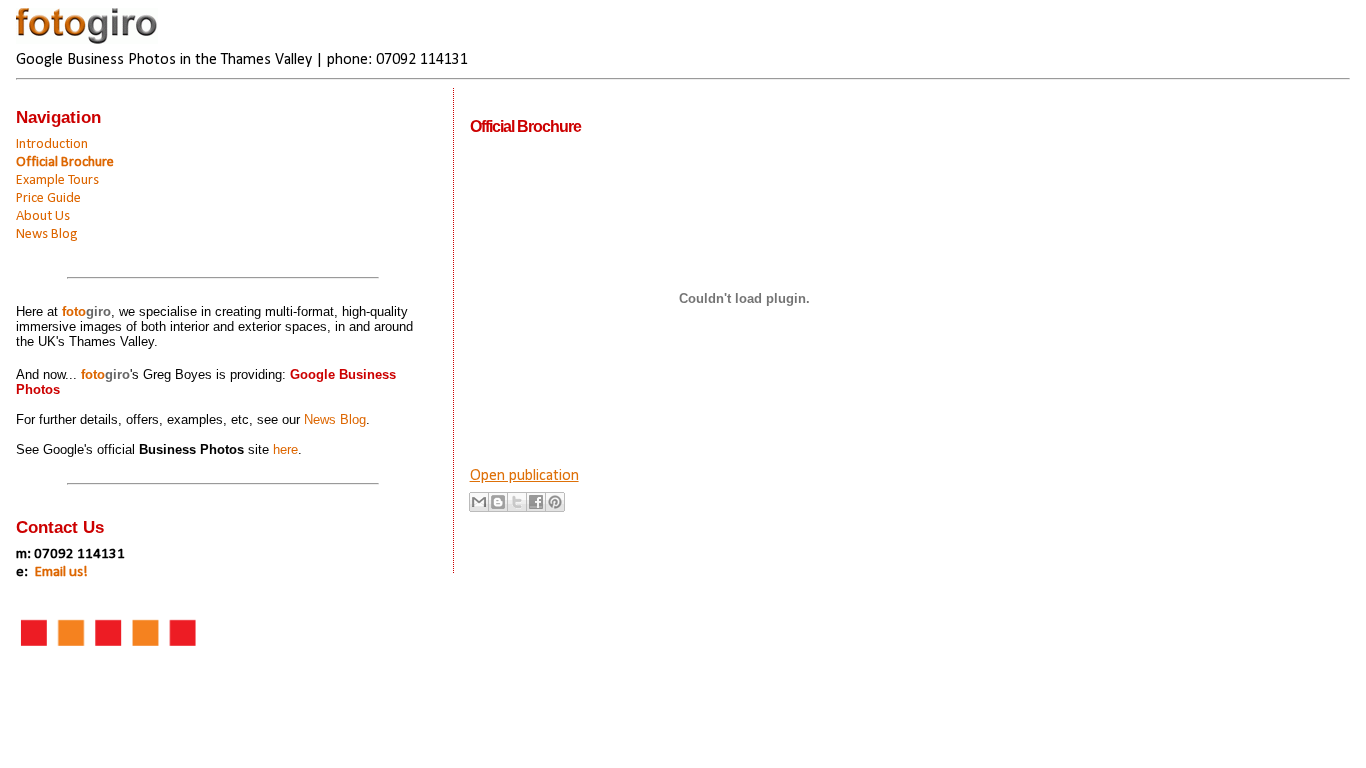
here (285, 449)
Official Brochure (65, 162)
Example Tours (57, 180)
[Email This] (479, 502)
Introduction (52, 144)
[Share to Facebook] (536, 502)
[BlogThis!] (498, 502)
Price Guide (48, 198)
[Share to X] (517, 502)
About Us (43, 216)
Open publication (524, 476)
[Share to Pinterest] (555, 502)
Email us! (61, 572)
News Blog (47, 234)
